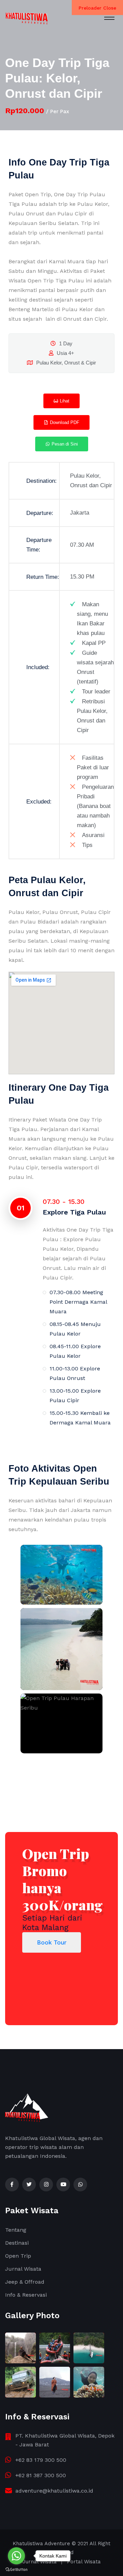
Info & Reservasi (26, 2295)
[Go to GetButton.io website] (16, 2569)
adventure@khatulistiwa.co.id (54, 2491)
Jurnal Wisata (23, 2269)
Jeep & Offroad (25, 2282)
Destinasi (17, 2243)
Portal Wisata (84, 2562)
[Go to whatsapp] (16, 2556)
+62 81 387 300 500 (41, 2475)
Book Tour (52, 1942)
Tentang (16, 2230)
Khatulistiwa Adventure (41, 2544)
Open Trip (18, 2256)
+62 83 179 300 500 (41, 2460)
